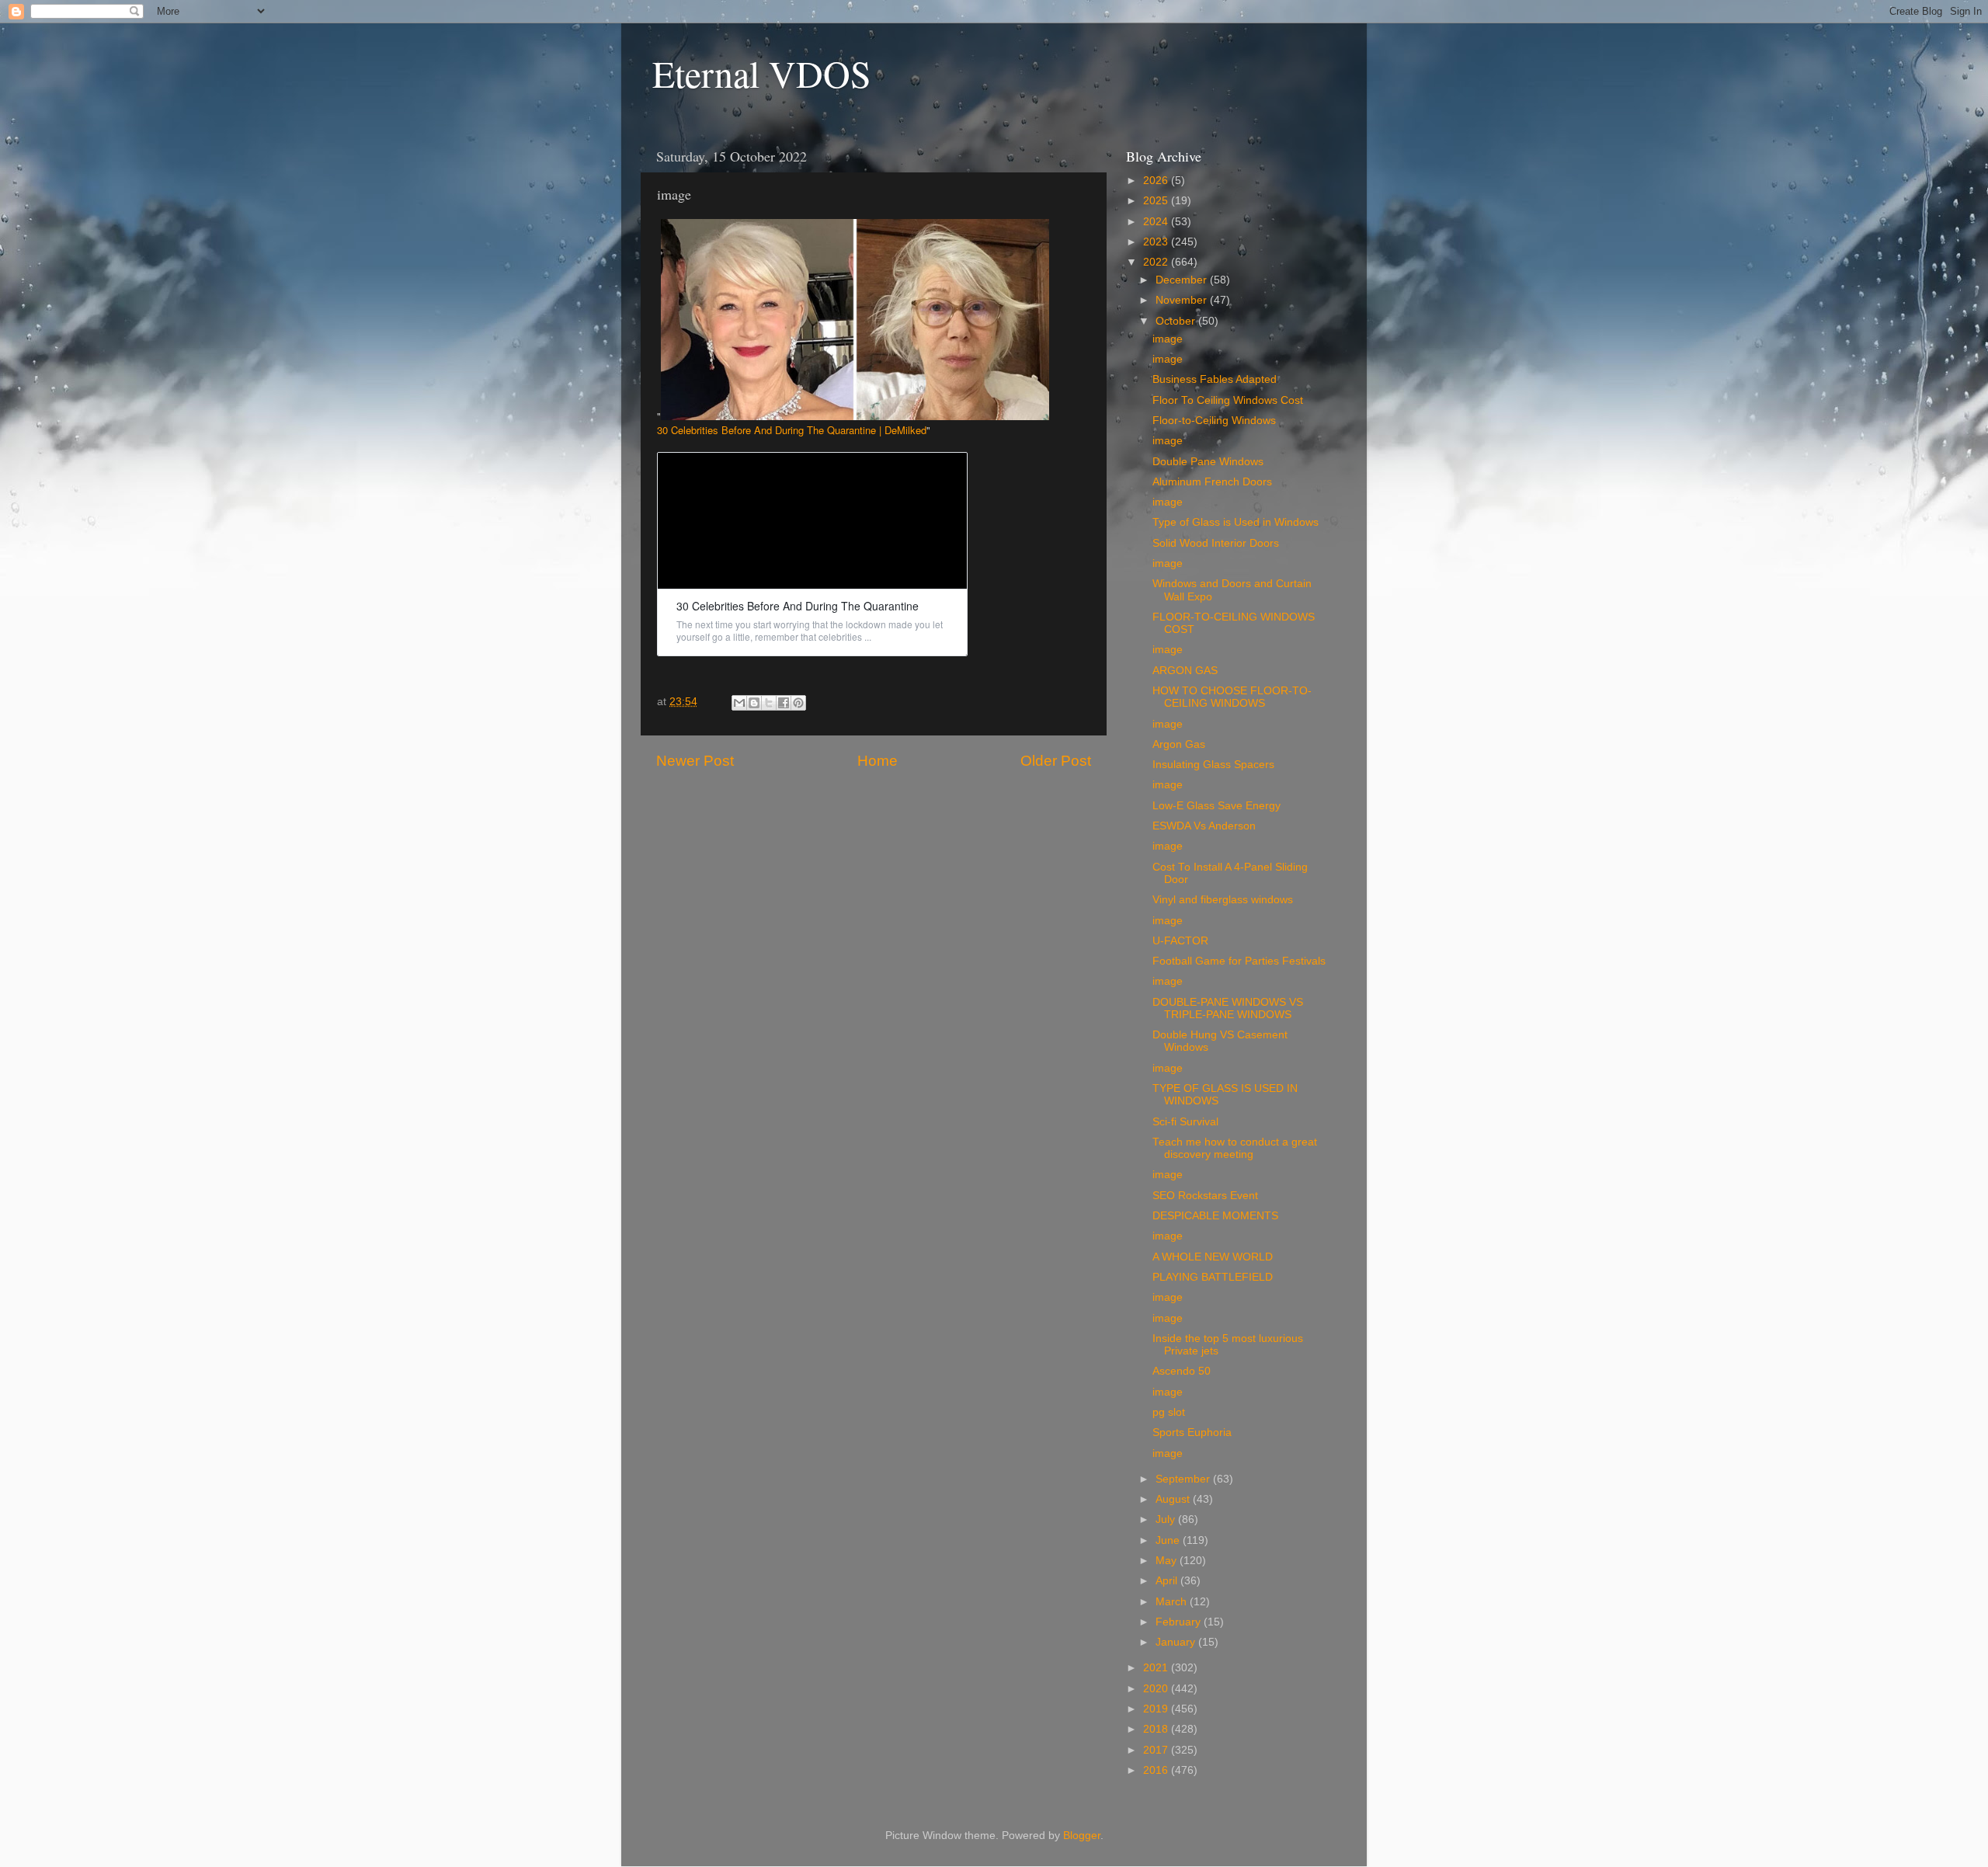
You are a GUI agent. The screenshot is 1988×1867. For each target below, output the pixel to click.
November (1183, 300)
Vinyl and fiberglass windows (1223, 900)
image (1168, 339)
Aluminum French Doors (1212, 482)
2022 (1157, 262)
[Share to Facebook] (784, 703)
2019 (1157, 1709)
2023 (1157, 242)
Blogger (1082, 1836)
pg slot (1169, 1412)
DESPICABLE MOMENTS (1215, 1216)
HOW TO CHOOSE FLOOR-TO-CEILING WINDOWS (1232, 697)
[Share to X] (769, 703)
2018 (1157, 1729)
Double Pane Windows (1208, 462)
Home (878, 761)
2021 (1157, 1668)
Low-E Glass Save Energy (1216, 806)
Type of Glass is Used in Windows (1236, 522)
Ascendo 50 (1182, 1371)
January (1177, 1642)
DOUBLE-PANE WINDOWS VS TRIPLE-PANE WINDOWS (1228, 1008)
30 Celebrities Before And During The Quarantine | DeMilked (792, 430)
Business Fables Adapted (1215, 379)
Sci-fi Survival (1185, 1122)
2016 (1157, 1770)
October (1177, 321)
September (1184, 1479)
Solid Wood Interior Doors (1216, 543)
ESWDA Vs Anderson (1204, 826)
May (1168, 1561)
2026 (1157, 181)
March (1173, 1602)
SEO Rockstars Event (1205, 1196)
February (1180, 1622)
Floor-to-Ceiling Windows (1214, 421)
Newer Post (695, 761)
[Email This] (739, 703)
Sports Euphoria (1192, 1432)
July (1167, 1519)
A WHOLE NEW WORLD (1213, 1257)
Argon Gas (1179, 744)
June (1169, 1540)
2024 (1157, 222)
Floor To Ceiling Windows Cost (1228, 400)
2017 (1157, 1750)
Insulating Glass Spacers (1213, 765)
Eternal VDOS (762, 73)
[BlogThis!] (754, 703)
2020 (1157, 1689)
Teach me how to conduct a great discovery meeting (1235, 1148)
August (1174, 1499)
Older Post (1056, 761)
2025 (1157, 201)
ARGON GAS (1185, 671)
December (1183, 280)
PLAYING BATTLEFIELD (1213, 1277)
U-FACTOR (1180, 941)
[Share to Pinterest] (798, 703)
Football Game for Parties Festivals (1239, 961)
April (1168, 1581)
